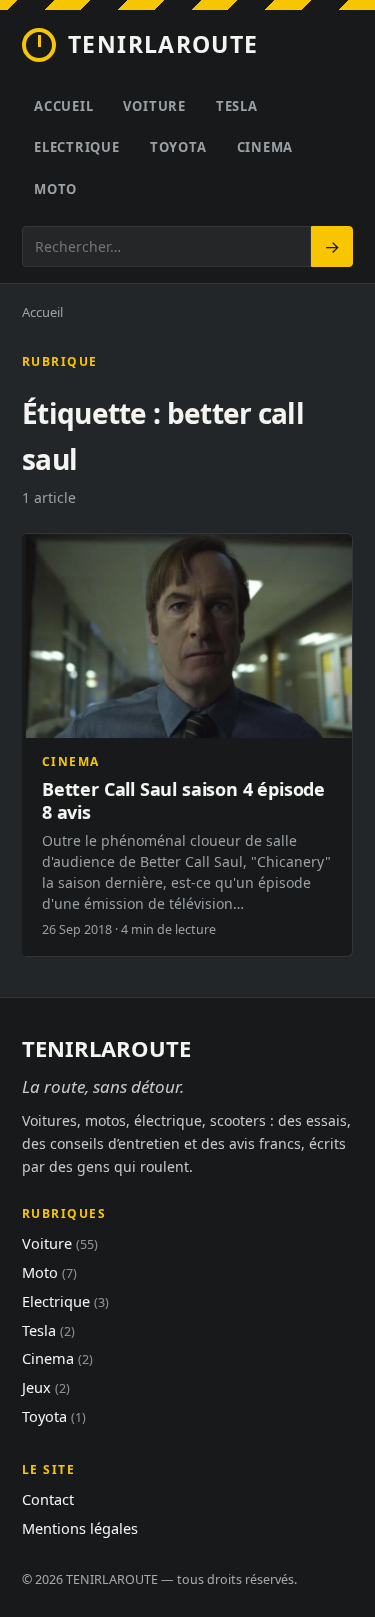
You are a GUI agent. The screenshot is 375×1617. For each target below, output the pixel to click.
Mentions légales (80, 1528)
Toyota (178, 147)
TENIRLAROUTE (163, 44)
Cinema (265, 147)
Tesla (237, 106)
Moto (55, 189)
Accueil (63, 106)
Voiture (154, 106)
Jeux (46, 1387)
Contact (48, 1499)
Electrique (77, 147)
